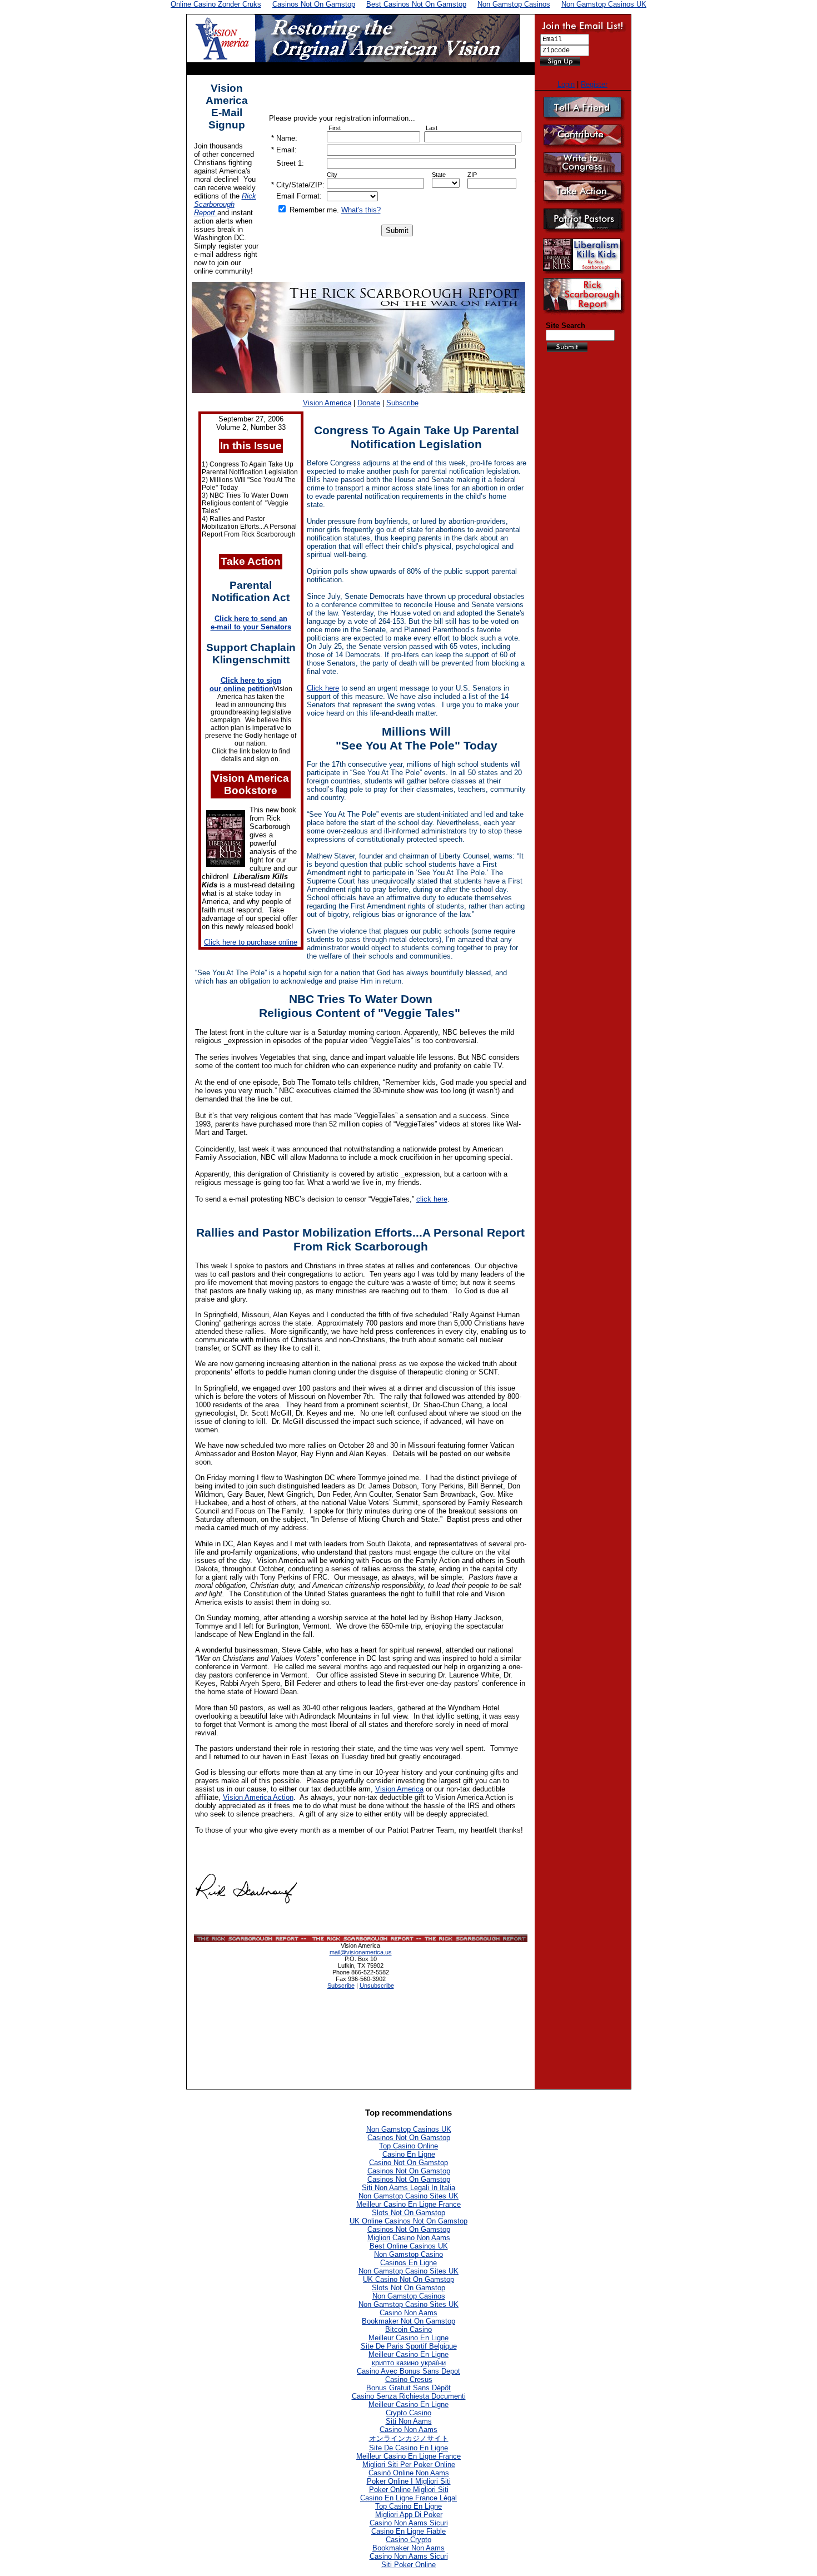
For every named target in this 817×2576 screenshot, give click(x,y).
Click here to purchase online (251, 942)
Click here (323, 688)
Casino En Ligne (409, 2154)
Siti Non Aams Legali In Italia (409, 2188)
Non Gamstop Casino (409, 2254)
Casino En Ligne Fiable (409, 2531)
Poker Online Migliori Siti (409, 2490)
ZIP (472, 175)
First (335, 128)
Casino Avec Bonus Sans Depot (409, 2371)
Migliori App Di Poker (409, 2515)
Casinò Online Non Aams (409, 2473)
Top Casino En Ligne (409, 2506)
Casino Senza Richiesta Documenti (409, 2396)
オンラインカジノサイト (409, 2438)
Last (432, 128)
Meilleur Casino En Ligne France (409, 2204)
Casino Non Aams (409, 2313)
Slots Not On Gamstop (409, 2213)
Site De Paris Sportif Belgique (409, 2346)
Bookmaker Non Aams (409, 2548)
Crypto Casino (409, 2413)
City (332, 175)
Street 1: (290, 163)
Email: (287, 150)
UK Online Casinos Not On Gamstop (409, 2221)
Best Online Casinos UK (409, 2246)
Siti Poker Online (409, 2565)
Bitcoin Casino (409, 2329)
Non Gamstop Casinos (409, 2296)
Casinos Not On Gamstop (409, 2138)
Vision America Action (258, 1797)
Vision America (327, 403)
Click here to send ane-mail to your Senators (251, 623)
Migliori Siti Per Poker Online (409, 2465)
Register (594, 84)
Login (566, 84)
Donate (369, 403)
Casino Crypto (409, 2540)
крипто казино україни (409, 2363)
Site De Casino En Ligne (409, 2448)
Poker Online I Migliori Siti (409, 2481)
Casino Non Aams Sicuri (409, 2523)
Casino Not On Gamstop (409, 2163)
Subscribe (402, 403)
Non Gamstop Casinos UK (409, 2129)
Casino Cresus (409, 2379)
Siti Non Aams (409, 2421)
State (439, 175)
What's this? (361, 210)
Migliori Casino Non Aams (409, 2238)
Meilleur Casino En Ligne (409, 2338)
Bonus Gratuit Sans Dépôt (409, 2388)
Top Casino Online (409, 2146)
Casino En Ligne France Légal (409, 2498)
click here (432, 1199)
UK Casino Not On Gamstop (409, 2279)
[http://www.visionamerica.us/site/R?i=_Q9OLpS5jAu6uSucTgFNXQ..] (226, 864)
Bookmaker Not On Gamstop (409, 2321)
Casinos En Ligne (409, 2263)
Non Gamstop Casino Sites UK (409, 2196)
